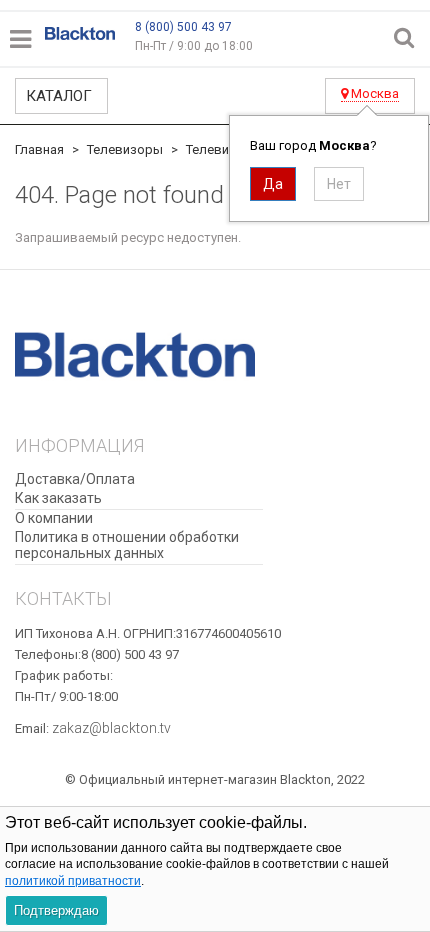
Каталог (59, 96)
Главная (39, 149)
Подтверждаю (56, 910)
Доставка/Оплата (75, 479)
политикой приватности (73, 881)
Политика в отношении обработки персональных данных (127, 545)
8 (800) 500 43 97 (183, 27)
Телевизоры (125, 149)
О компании (54, 518)
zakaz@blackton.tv (111, 728)
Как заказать (58, 498)
